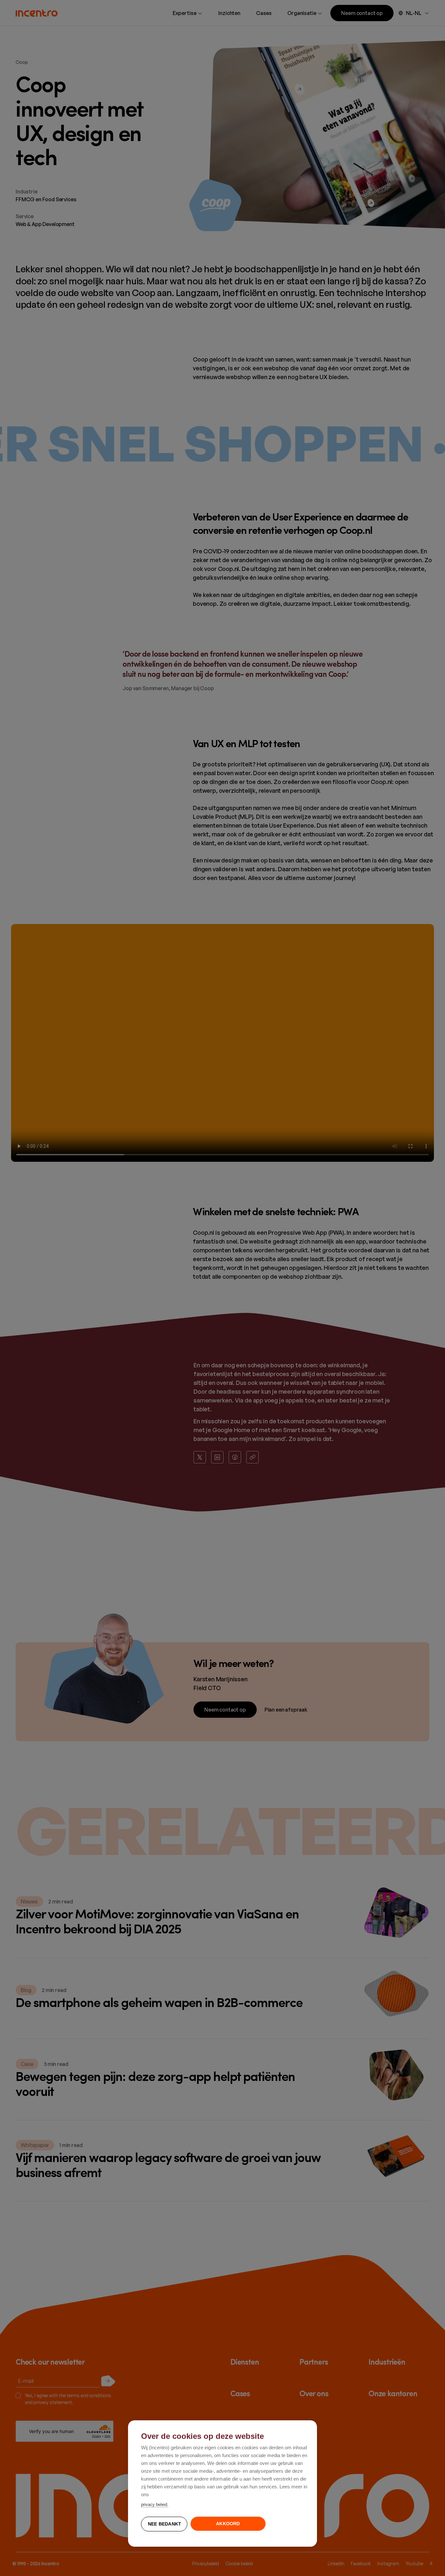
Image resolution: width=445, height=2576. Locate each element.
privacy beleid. (155, 2505)
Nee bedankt (165, 2524)
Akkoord (228, 2524)
